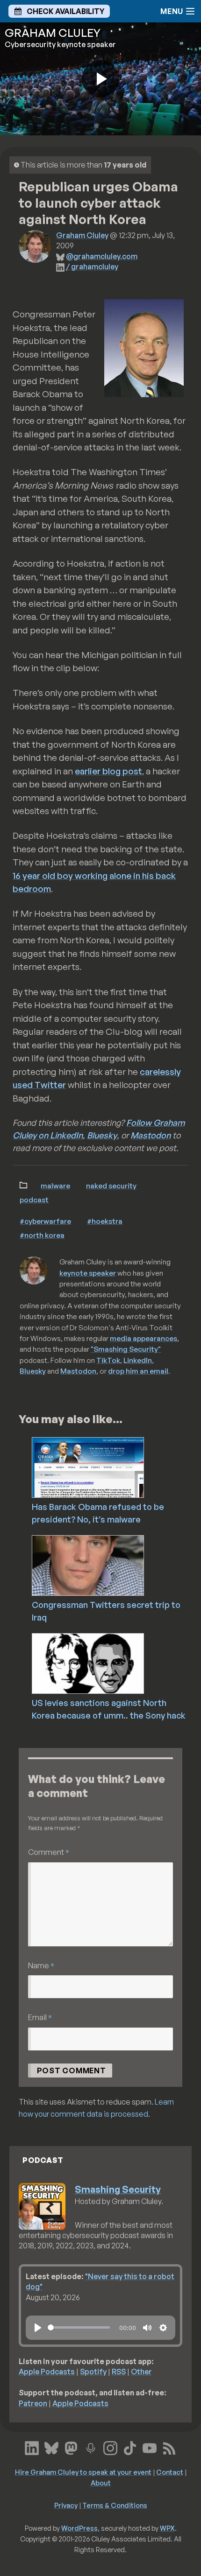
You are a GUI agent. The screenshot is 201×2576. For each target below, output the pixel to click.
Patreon (33, 2403)
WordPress (79, 2528)
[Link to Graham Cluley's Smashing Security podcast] (91, 2447)
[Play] (38, 2328)
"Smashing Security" (126, 1349)
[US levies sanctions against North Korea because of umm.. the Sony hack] (114, 1663)
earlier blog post (108, 771)
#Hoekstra (105, 1221)
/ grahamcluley (92, 267)
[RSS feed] (169, 2447)
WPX (167, 2528)
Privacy (66, 2505)
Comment (49, 1852)
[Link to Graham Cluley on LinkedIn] (32, 2447)
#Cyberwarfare (45, 1221)
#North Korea (42, 1235)
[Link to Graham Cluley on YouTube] (150, 2447)
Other (141, 2372)
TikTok (108, 1360)
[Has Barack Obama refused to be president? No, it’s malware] (114, 1467)
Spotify (93, 2372)
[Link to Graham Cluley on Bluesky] (51, 2447)
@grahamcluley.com (102, 256)
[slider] (79, 2327)
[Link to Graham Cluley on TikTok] (130, 2447)
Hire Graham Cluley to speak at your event (83, 2472)
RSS (119, 2372)
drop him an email (138, 1371)
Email (40, 2017)
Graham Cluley (82, 235)
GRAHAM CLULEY (53, 33)
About (101, 2483)
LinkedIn (138, 1360)
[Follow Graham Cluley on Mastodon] (71, 2447)
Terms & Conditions (115, 2505)
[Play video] (100, 79)
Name (41, 1965)
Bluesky (102, 1135)
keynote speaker (88, 1273)
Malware (55, 1186)
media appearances (144, 1338)
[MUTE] (147, 2328)
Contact (170, 2472)
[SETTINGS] (163, 2328)
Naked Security (111, 1186)
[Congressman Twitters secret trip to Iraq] (114, 1565)
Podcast (34, 1200)
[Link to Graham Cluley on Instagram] (110, 2447)
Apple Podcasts (47, 2372)
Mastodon (151, 1135)
